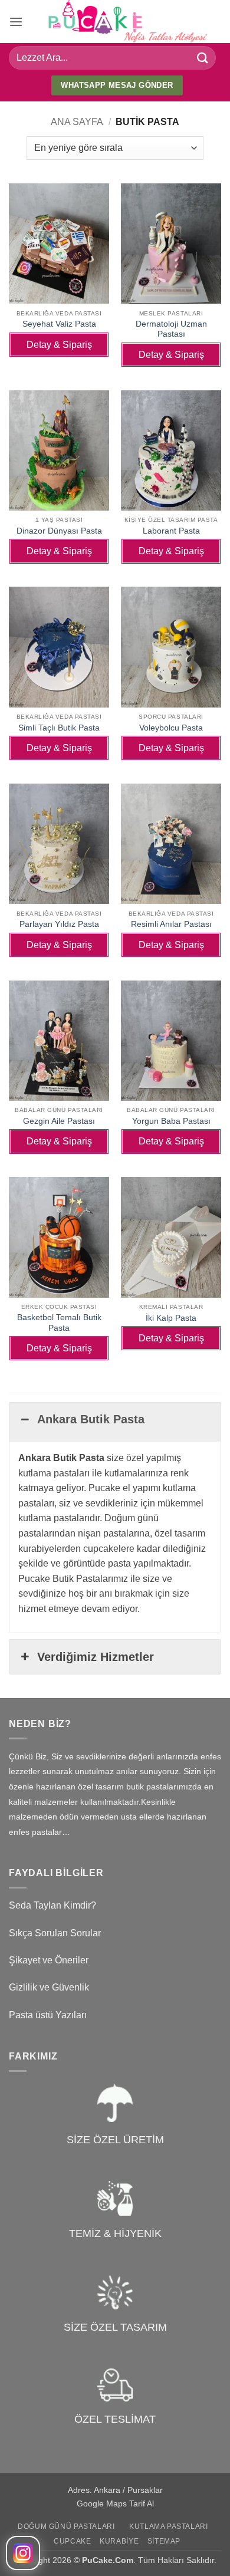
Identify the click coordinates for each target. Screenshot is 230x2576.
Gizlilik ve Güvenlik (49, 1987)
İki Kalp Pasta (171, 1318)
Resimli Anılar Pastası (171, 924)
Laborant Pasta (171, 531)
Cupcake (72, 2541)
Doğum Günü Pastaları (66, 2526)
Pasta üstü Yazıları (48, 2015)
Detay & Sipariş (59, 345)
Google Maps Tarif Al (115, 2503)
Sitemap (164, 2541)
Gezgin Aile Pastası (59, 1121)
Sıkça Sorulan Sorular (55, 1933)
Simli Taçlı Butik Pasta (59, 728)
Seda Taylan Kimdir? (52, 1905)
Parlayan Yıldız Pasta (59, 924)
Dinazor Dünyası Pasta (59, 531)
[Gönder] (203, 57)
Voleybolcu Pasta (171, 728)
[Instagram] (23, 2553)
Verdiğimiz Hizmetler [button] (96, 1657)
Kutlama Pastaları (168, 2526)
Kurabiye (119, 2541)
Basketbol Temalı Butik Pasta (59, 1323)
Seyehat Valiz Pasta (59, 324)
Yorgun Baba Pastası (171, 1121)
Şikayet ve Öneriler (49, 1960)
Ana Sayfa (77, 122)
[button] (16, 22)
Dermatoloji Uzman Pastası (171, 329)
